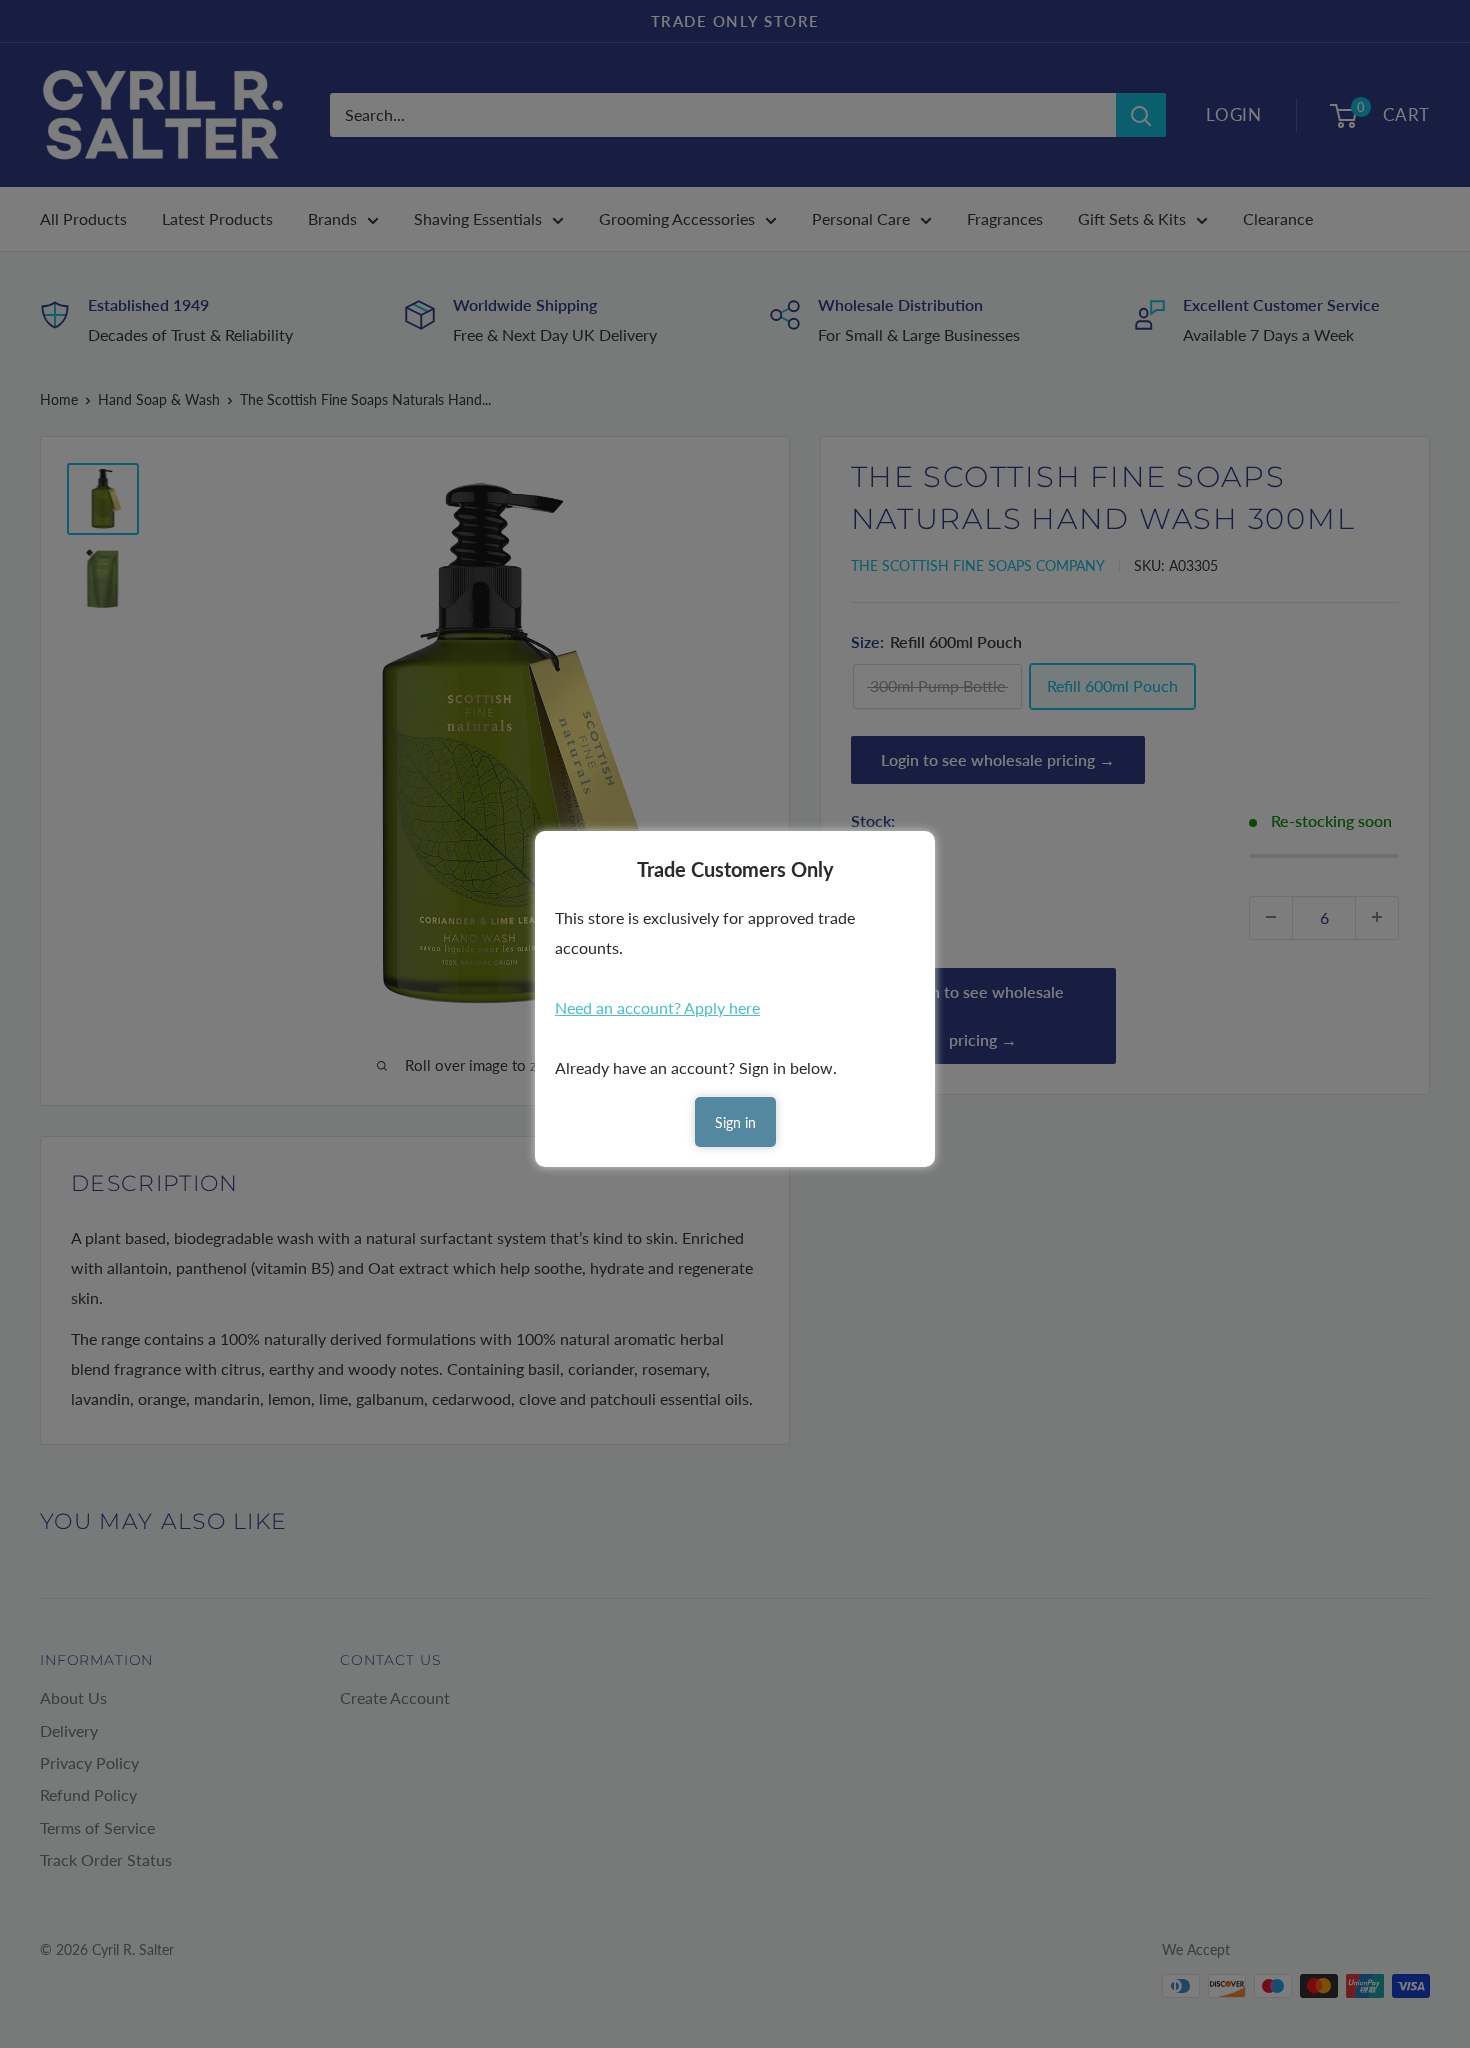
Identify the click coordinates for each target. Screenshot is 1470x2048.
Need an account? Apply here (657, 1007)
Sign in (735, 1122)
